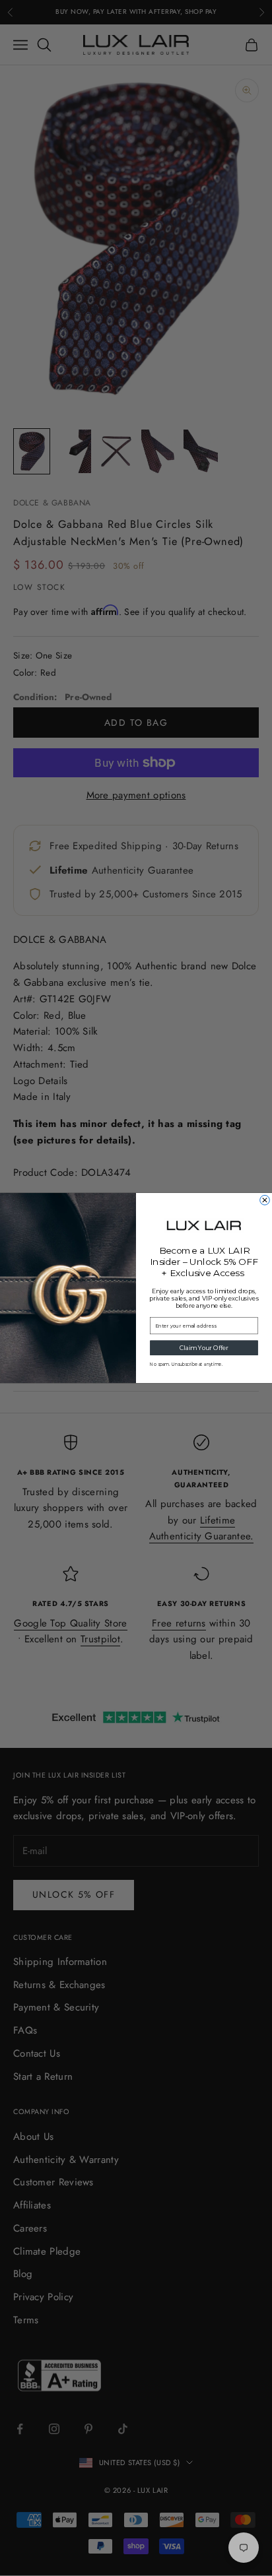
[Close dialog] (265, 1200)
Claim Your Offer (204, 1348)
